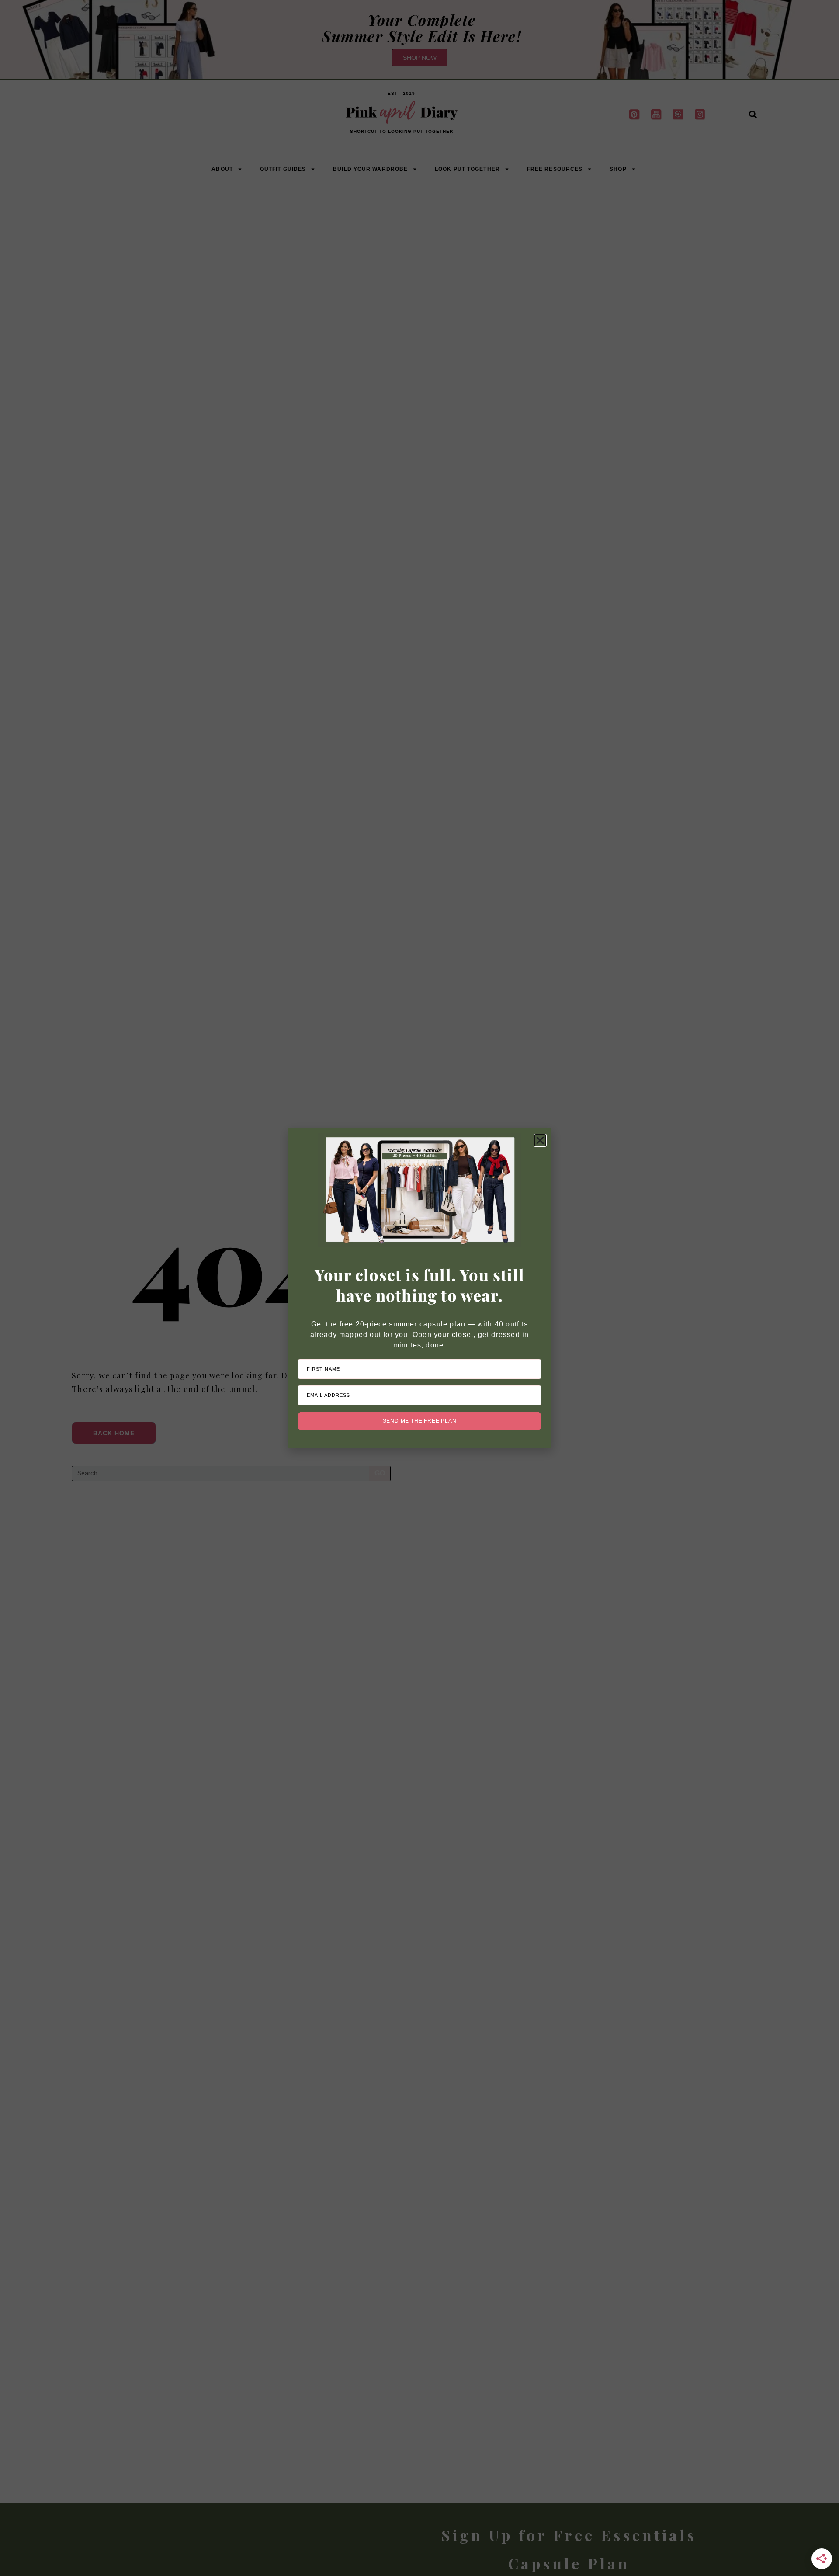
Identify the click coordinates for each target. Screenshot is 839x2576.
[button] (540, 1140)
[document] (419, 1288)
